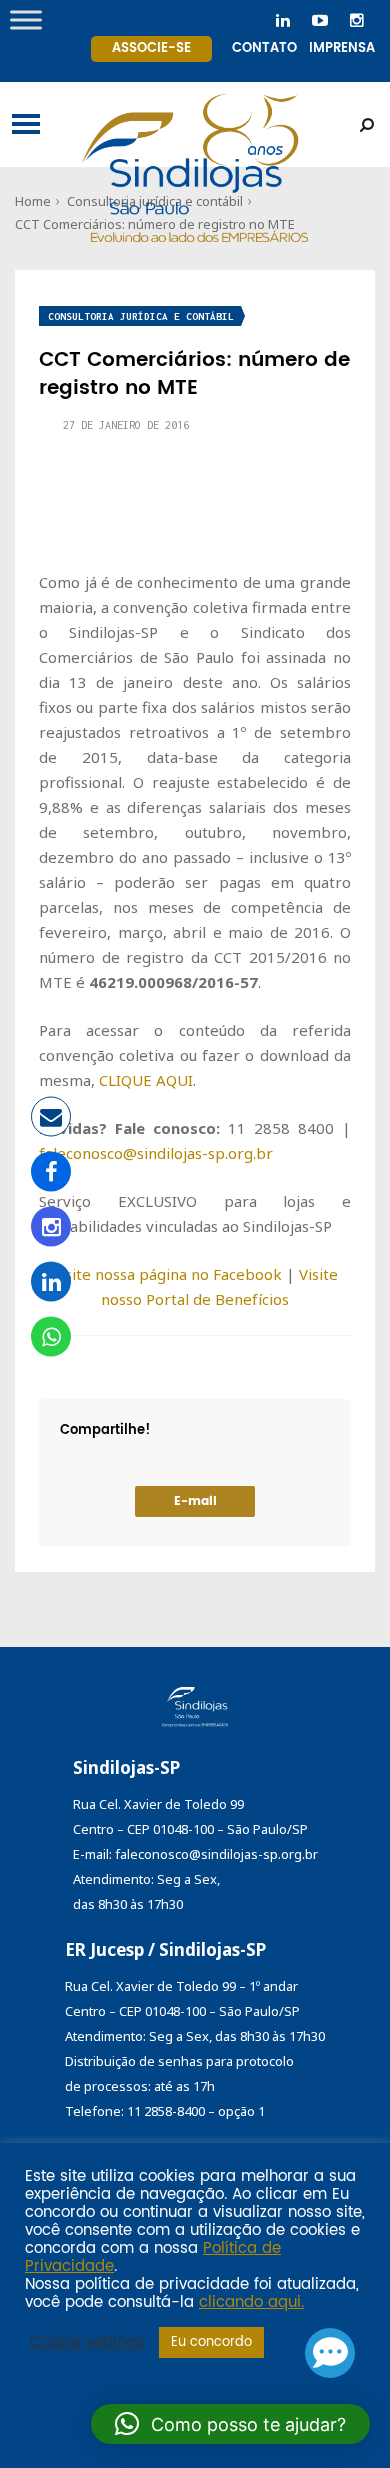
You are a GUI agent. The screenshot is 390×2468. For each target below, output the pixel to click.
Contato (264, 48)
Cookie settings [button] (87, 2343)
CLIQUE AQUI (146, 1080)
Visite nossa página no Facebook (167, 1274)
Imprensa (342, 48)
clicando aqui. (251, 2303)
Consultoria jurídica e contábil (141, 316)
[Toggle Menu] (26, 19)
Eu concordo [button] (211, 2342)
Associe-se (151, 48)
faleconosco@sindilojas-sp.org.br (156, 1153)
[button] (230, 2424)
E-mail (195, 1501)
